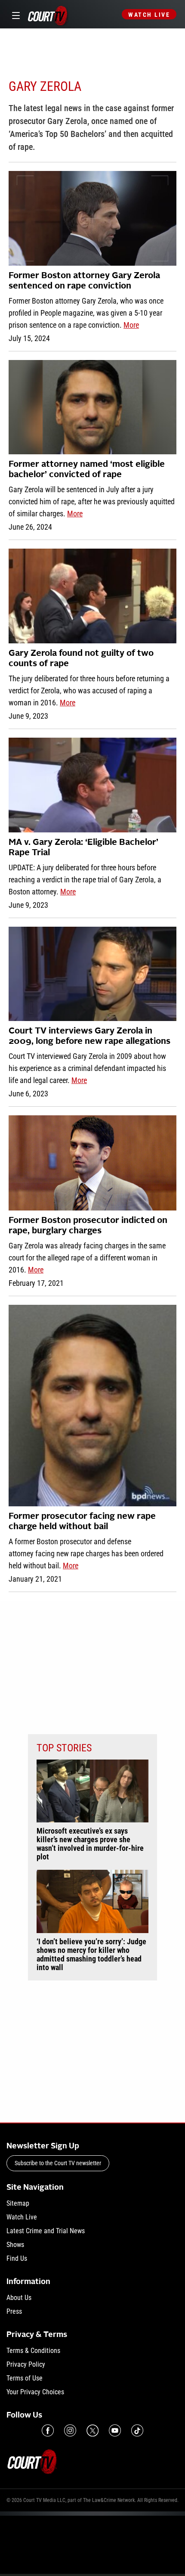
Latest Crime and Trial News (46, 2231)
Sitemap (18, 2203)
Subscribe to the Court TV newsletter (58, 2163)
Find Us (17, 2258)
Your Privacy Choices (35, 2392)
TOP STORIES (64, 1748)
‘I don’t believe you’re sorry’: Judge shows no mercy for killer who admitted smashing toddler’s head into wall (91, 1955)
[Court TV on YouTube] (115, 2430)
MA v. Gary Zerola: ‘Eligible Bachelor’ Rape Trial (83, 848)
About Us (19, 2298)
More (131, 325)
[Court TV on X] (92, 2430)
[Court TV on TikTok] (137, 2430)
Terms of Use (25, 2378)
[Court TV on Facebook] (48, 2430)
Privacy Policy (26, 2364)
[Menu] (14, 14)
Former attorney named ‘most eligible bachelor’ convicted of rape (87, 470)
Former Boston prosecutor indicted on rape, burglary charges (88, 1226)
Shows (15, 2245)
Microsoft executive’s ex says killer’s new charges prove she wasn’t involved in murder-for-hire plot (90, 1844)
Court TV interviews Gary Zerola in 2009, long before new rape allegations (89, 1037)
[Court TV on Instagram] (70, 2430)
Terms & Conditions (33, 2351)
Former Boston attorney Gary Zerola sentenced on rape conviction (84, 281)
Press (14, 2311)
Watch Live (149, 15)
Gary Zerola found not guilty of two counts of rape (81, 659)
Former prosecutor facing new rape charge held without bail (82, 1522)
